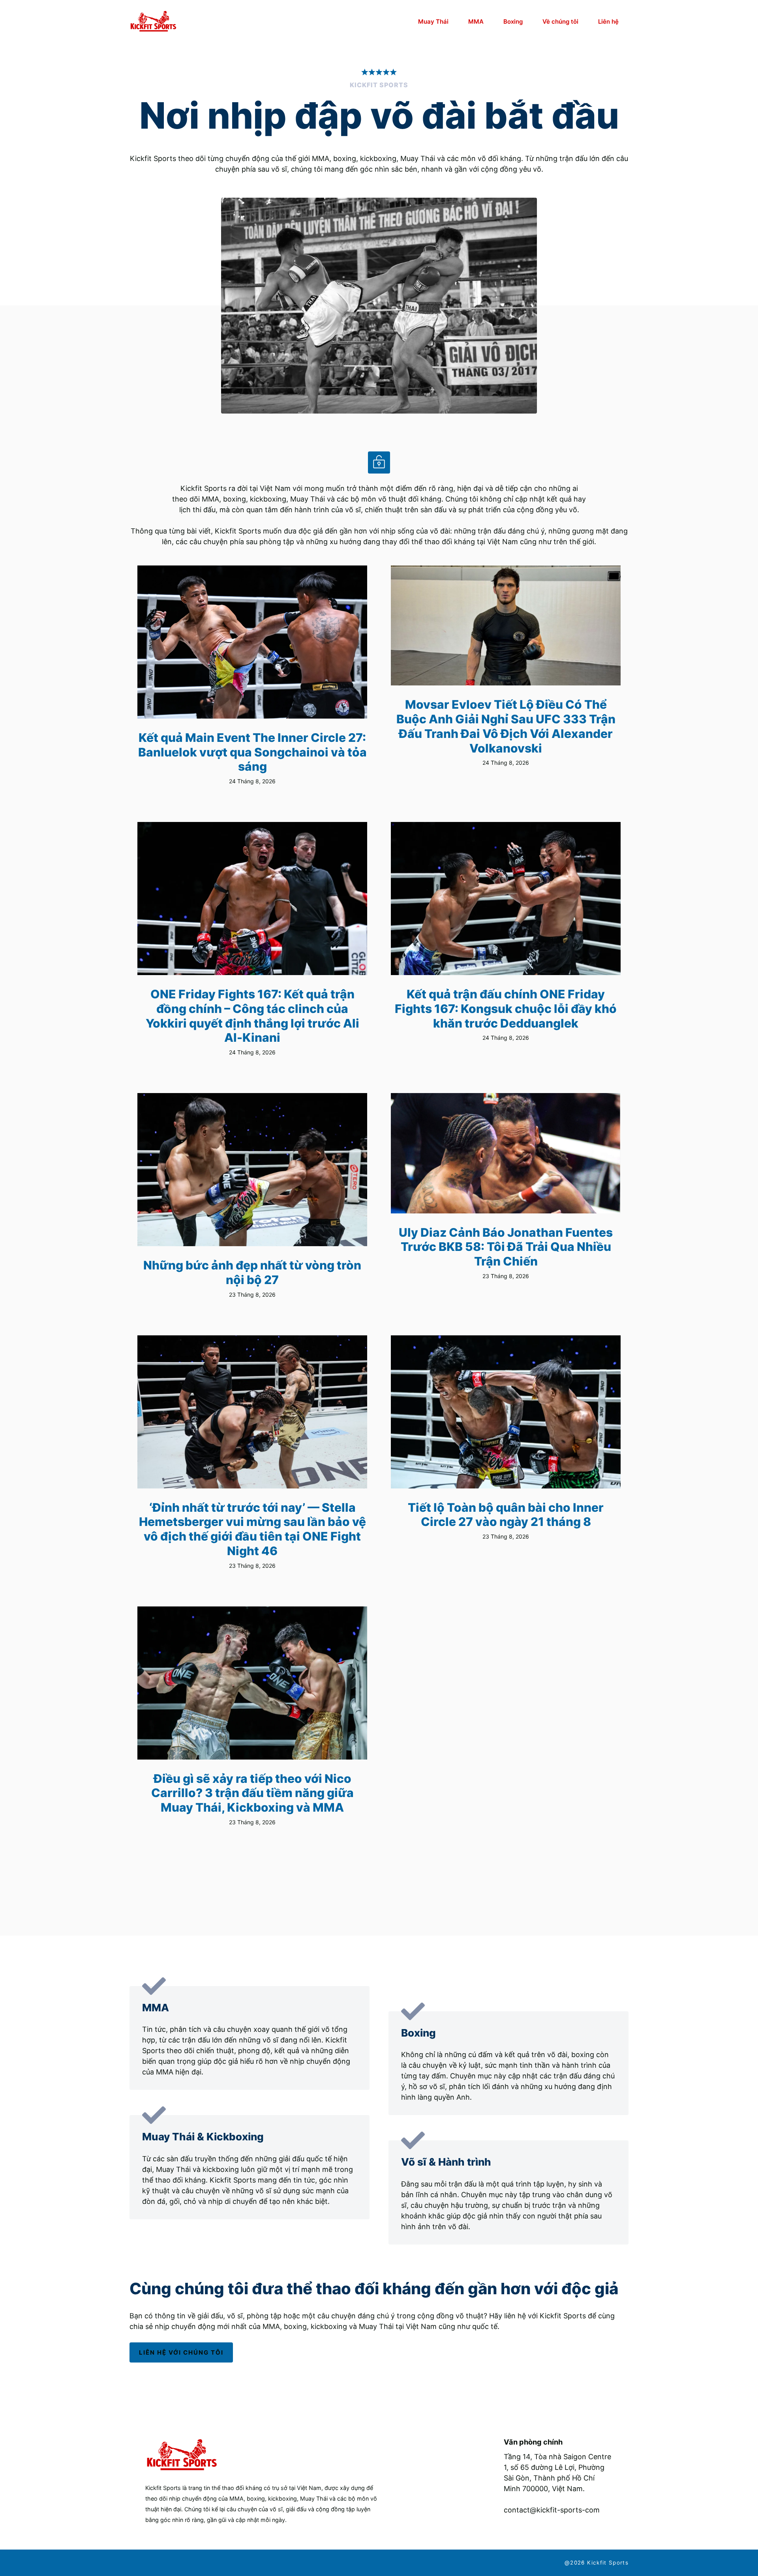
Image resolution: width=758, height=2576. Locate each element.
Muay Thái (433, 22)
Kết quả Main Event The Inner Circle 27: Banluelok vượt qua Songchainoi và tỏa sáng (252, 752)
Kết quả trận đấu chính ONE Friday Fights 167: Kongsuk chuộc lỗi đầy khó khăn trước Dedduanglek (506, 1008)
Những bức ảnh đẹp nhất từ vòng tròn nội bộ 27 (252, 1272)
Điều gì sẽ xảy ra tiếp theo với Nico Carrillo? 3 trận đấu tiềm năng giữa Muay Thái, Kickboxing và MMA (252, 1793)
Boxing (513, 22)
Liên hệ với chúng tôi (181, 2352)
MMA (476, 22)
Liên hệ (608, 22)
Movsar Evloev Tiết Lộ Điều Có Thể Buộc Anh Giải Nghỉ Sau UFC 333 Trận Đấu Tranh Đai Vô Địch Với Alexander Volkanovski (506, 726)
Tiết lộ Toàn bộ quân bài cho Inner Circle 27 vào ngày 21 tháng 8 (506, 1515)
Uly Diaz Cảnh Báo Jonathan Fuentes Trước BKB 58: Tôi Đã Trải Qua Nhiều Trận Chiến (506, 1247)
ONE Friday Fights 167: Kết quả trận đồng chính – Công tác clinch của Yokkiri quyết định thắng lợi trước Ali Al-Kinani (252, 1016)
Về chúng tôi (560, 22)
